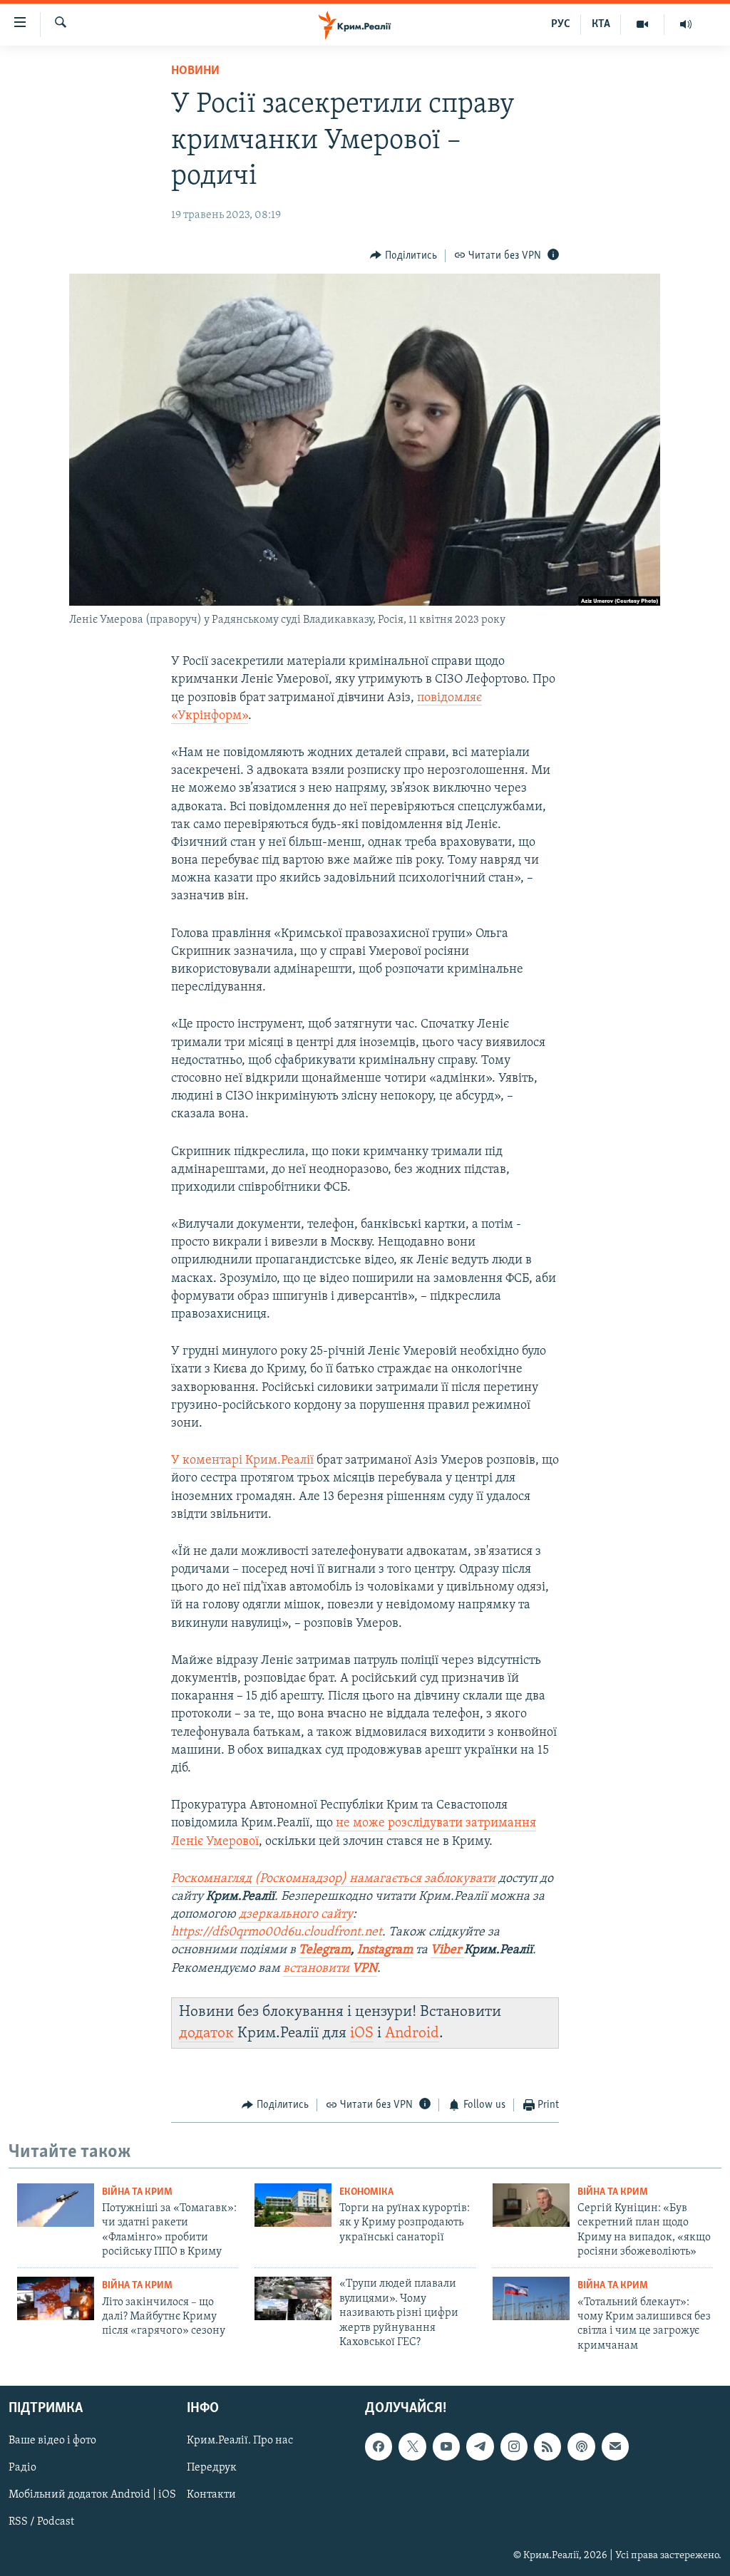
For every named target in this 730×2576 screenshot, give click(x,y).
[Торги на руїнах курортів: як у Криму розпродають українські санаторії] (293, 2205)
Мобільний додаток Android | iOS (92, 2495)
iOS (362, 2033)
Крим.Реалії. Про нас (240, 2441)
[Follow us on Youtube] (446, 2447)
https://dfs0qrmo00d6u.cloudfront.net (277, 1933)
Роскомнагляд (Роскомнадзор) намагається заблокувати (333, 1879)
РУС (561, 24)
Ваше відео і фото (52, 2441)
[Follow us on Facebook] (379, 2447)
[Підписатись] (615, 2447)
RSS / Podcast (41, 2523)
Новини (195, 71)
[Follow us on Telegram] (480, 2447)
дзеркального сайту (296, 1915)
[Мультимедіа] (643, 24)
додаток (206, 2033)
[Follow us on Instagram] (514, 2447)
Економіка (366, 2192)
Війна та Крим (137, 2192)
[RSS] (547, 2447)
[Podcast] (581, 2447)
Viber (447, 1950)
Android (412, 2033)
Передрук (212, 2468)
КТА (601, 24)
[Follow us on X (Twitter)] (412, 2447)
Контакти (211, 2495)
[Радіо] (686, 24)
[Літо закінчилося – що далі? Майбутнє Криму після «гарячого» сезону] (56, 2298)
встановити (330, 1969)
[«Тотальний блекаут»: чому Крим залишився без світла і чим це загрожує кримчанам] (531, 2298)
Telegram (325, 1950)
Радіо (22, 2468)
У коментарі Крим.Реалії (242, 1461)
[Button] (403, 256)
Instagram (385, 1950)
